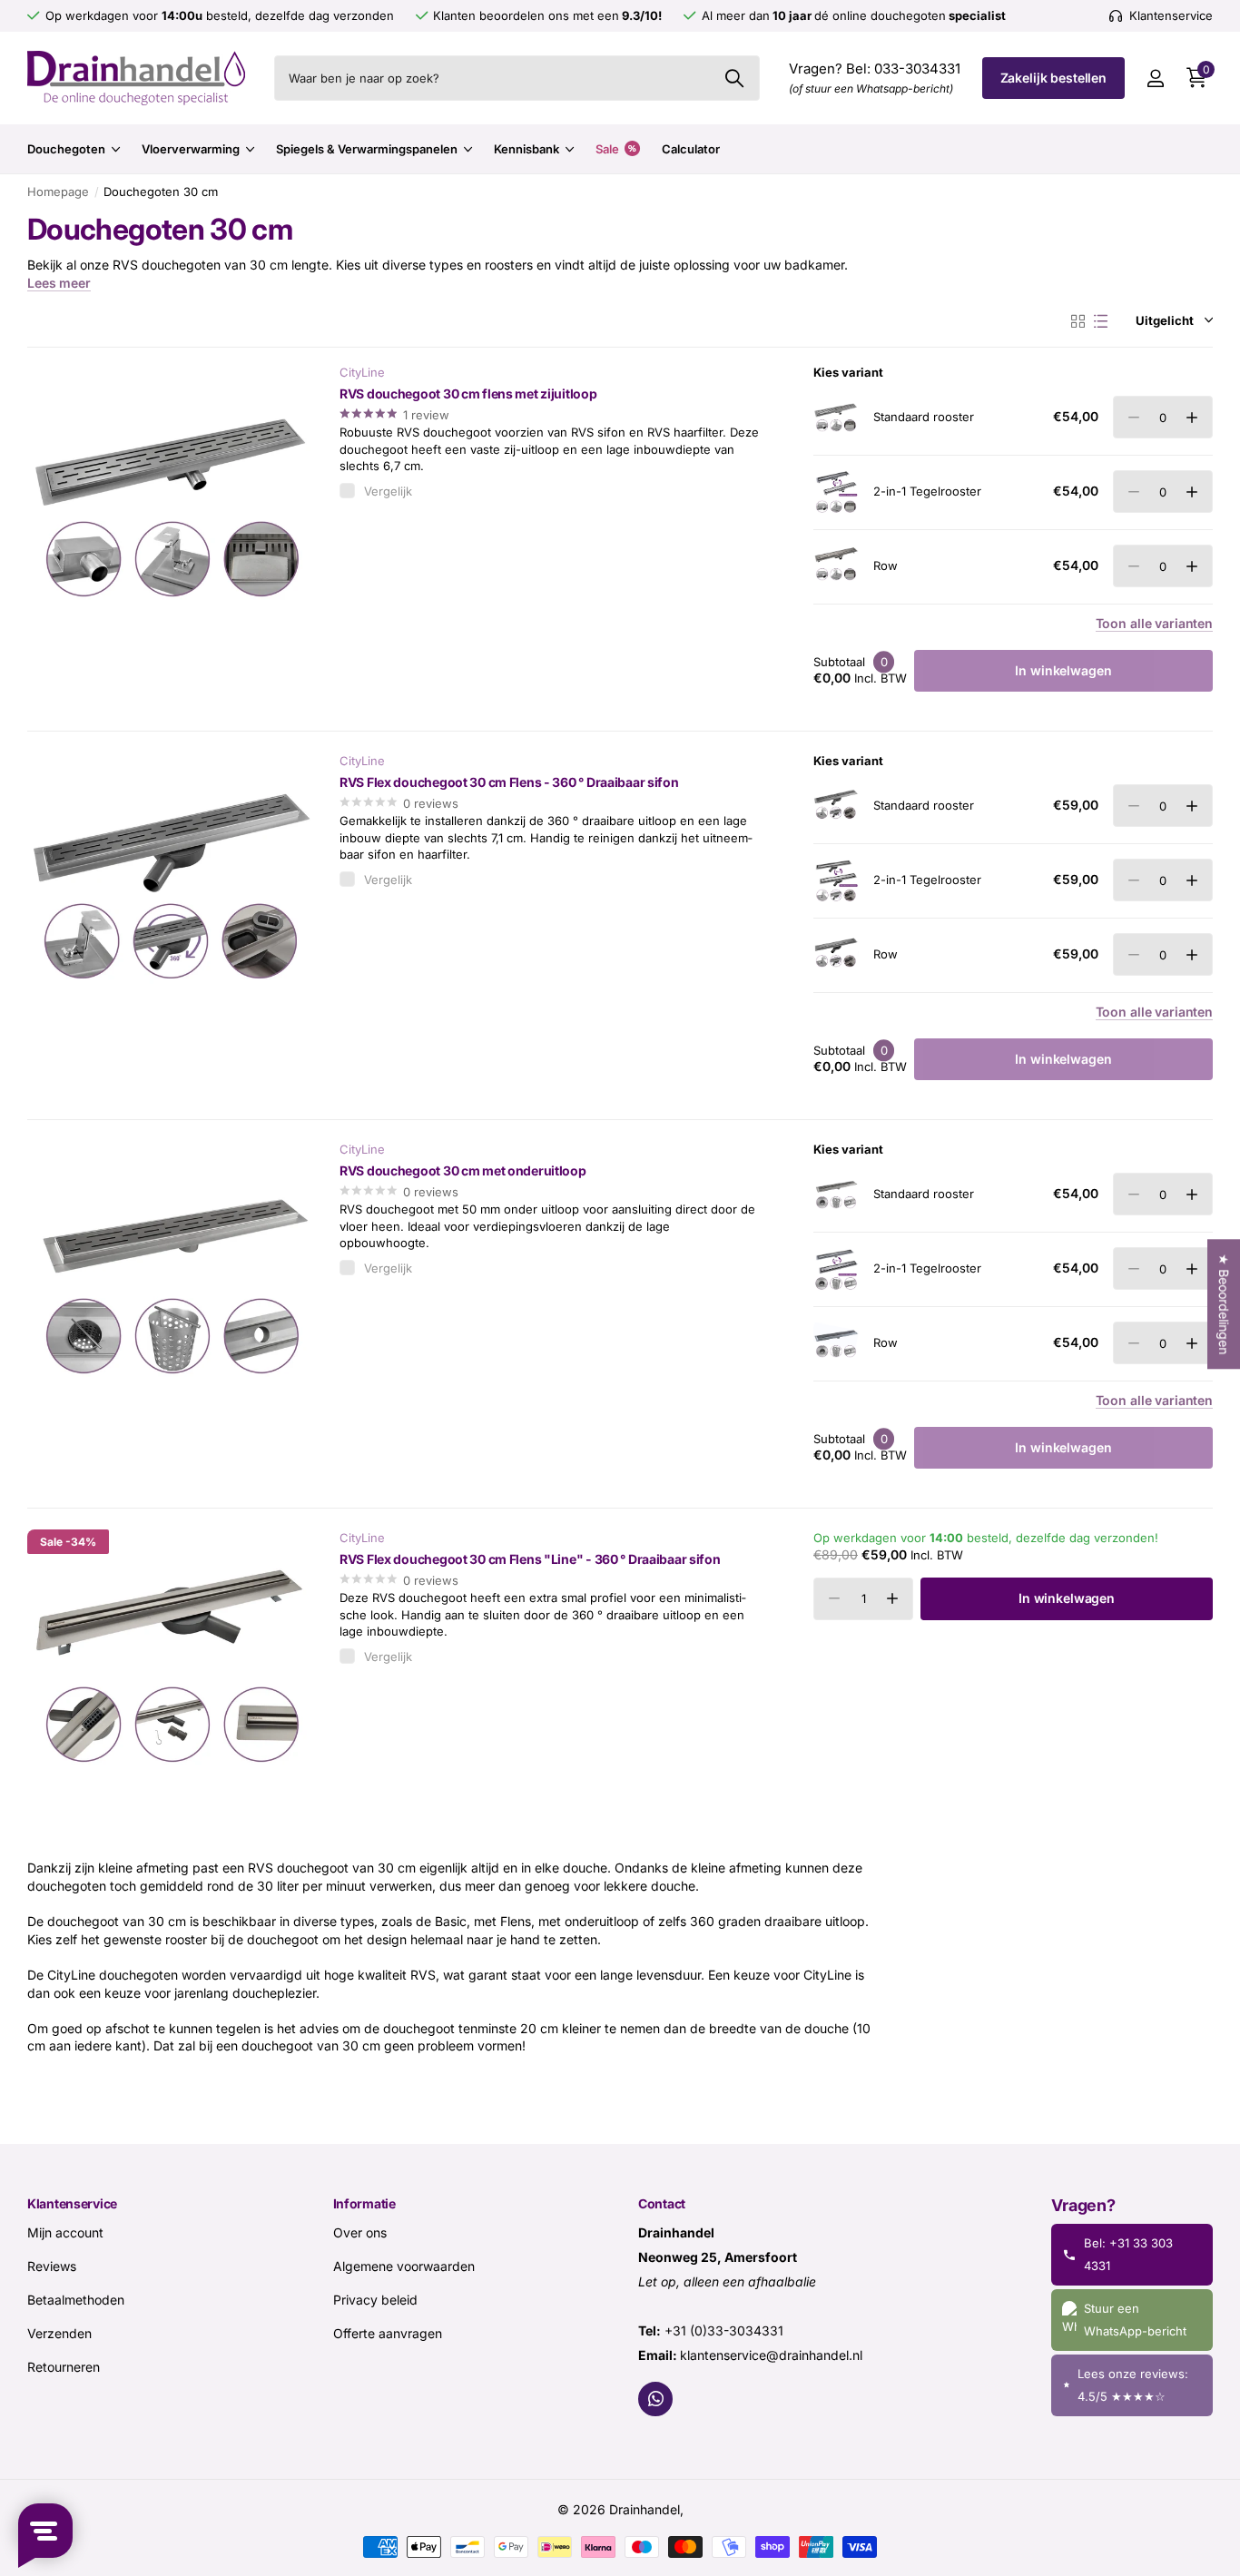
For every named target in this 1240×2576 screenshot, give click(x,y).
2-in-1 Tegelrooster (927, 491)
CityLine (362, 372)
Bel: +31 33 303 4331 (1128, 2253)
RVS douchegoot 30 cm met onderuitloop (463, 1170)
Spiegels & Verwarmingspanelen (367, 149)
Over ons (360, 2232)
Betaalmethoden (76, 2299)
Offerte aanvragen (388, 2332)
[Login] (1155, 79)
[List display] (1101, 321)
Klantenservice (72, 2203)
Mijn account (65, 2232)
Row (886, 565)
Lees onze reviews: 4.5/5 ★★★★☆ (1133, 2385)
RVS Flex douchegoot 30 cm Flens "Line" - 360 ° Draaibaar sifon (530, 1559)
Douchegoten (66, 149)
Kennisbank (527, 149)
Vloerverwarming (191, 149)
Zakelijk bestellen (1053, 78)
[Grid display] (1078, 321)
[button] (1191, 417)
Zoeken (735, 78)
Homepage (58, 192)
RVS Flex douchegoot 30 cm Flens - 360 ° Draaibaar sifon (509, 782)
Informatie (364, 2203)
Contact (662, 2203)
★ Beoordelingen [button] (1224, 1304)
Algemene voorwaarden (404, 2265)
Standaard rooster (924, 417)
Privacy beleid (375, 2299)
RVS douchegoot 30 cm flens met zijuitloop (468, 393)
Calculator (691, 149)
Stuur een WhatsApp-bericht (1135, 2320)
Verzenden (59, 2332)
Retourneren (64, 2366)
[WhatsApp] (655, 2398)
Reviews (52, 2265)
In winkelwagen (1067, 1598)
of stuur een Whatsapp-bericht (871, 88)
